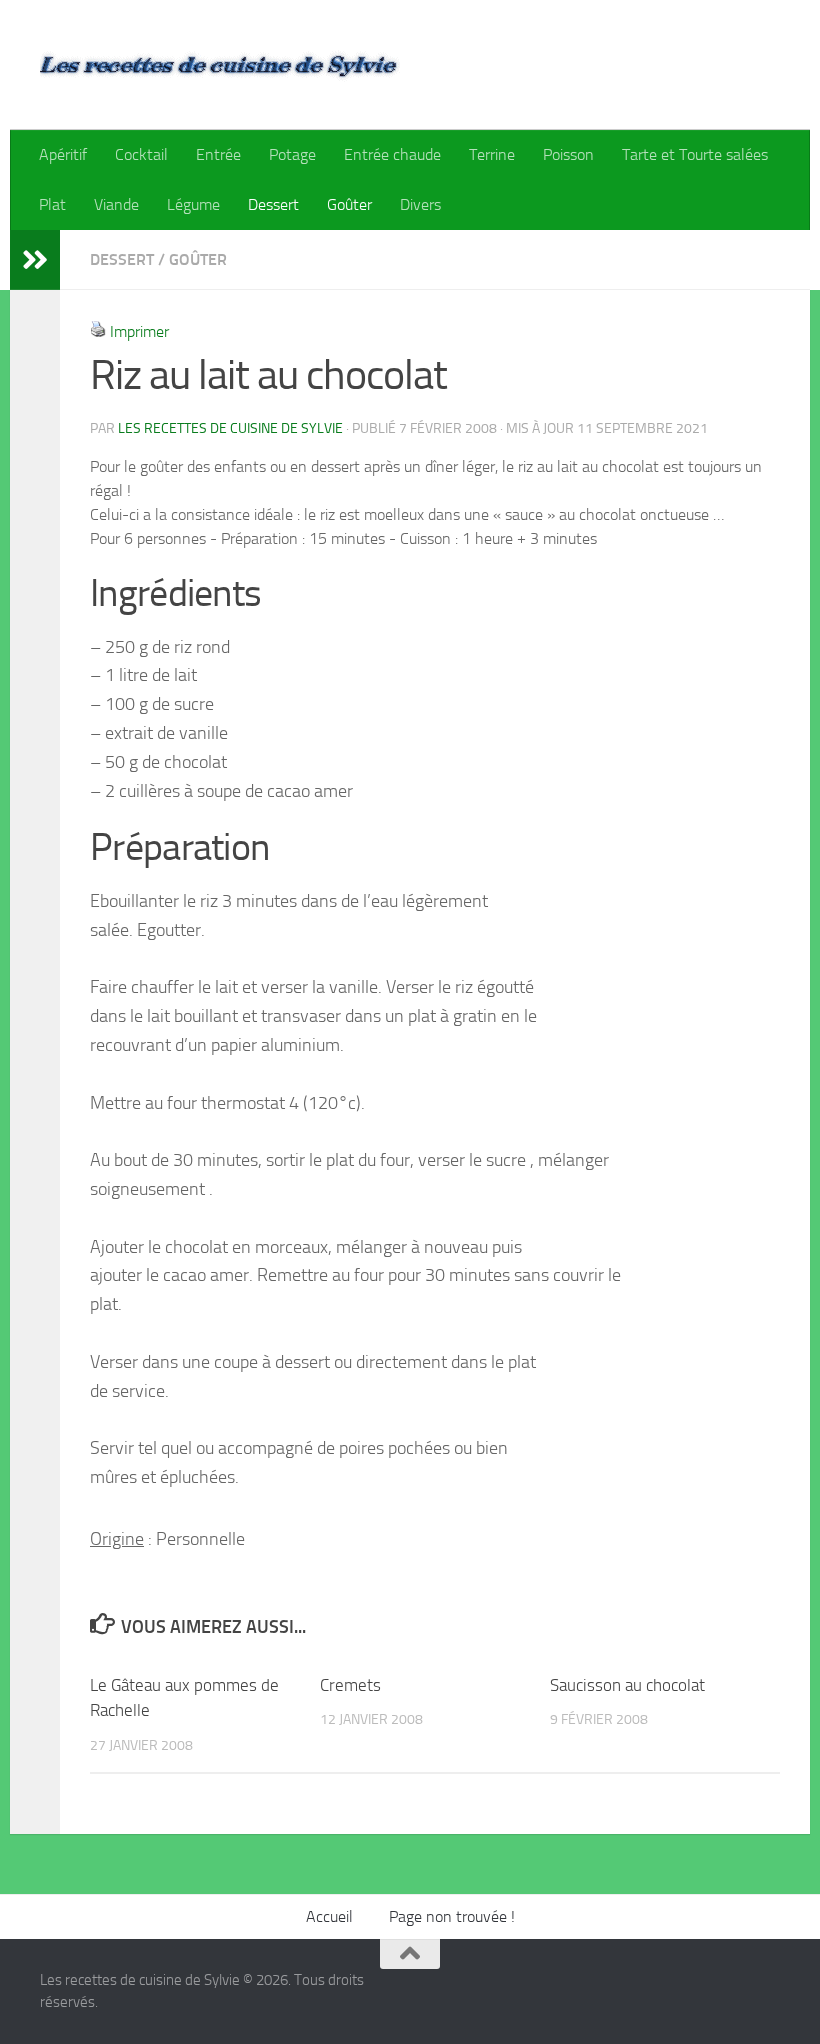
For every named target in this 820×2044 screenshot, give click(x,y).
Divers (420, 204)
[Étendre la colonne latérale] (35, 260)
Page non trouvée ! (452, 1916)
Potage (292, 154)
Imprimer (139, 331)
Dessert (273, 204)
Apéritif (63, 154)
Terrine (492, 154)
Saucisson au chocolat (627, 1685)
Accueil (329, 1916)
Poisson (568, 154)
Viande (116, 204)
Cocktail (141, 154)
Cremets (350, 1685)
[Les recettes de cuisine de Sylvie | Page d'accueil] (220, 65)
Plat (52, 204)
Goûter (349, 204)
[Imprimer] (98, 331)
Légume (193, 204)
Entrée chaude (392, 154)
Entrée (218, 154)
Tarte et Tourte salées (695, 154)
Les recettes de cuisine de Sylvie (230, 428)
